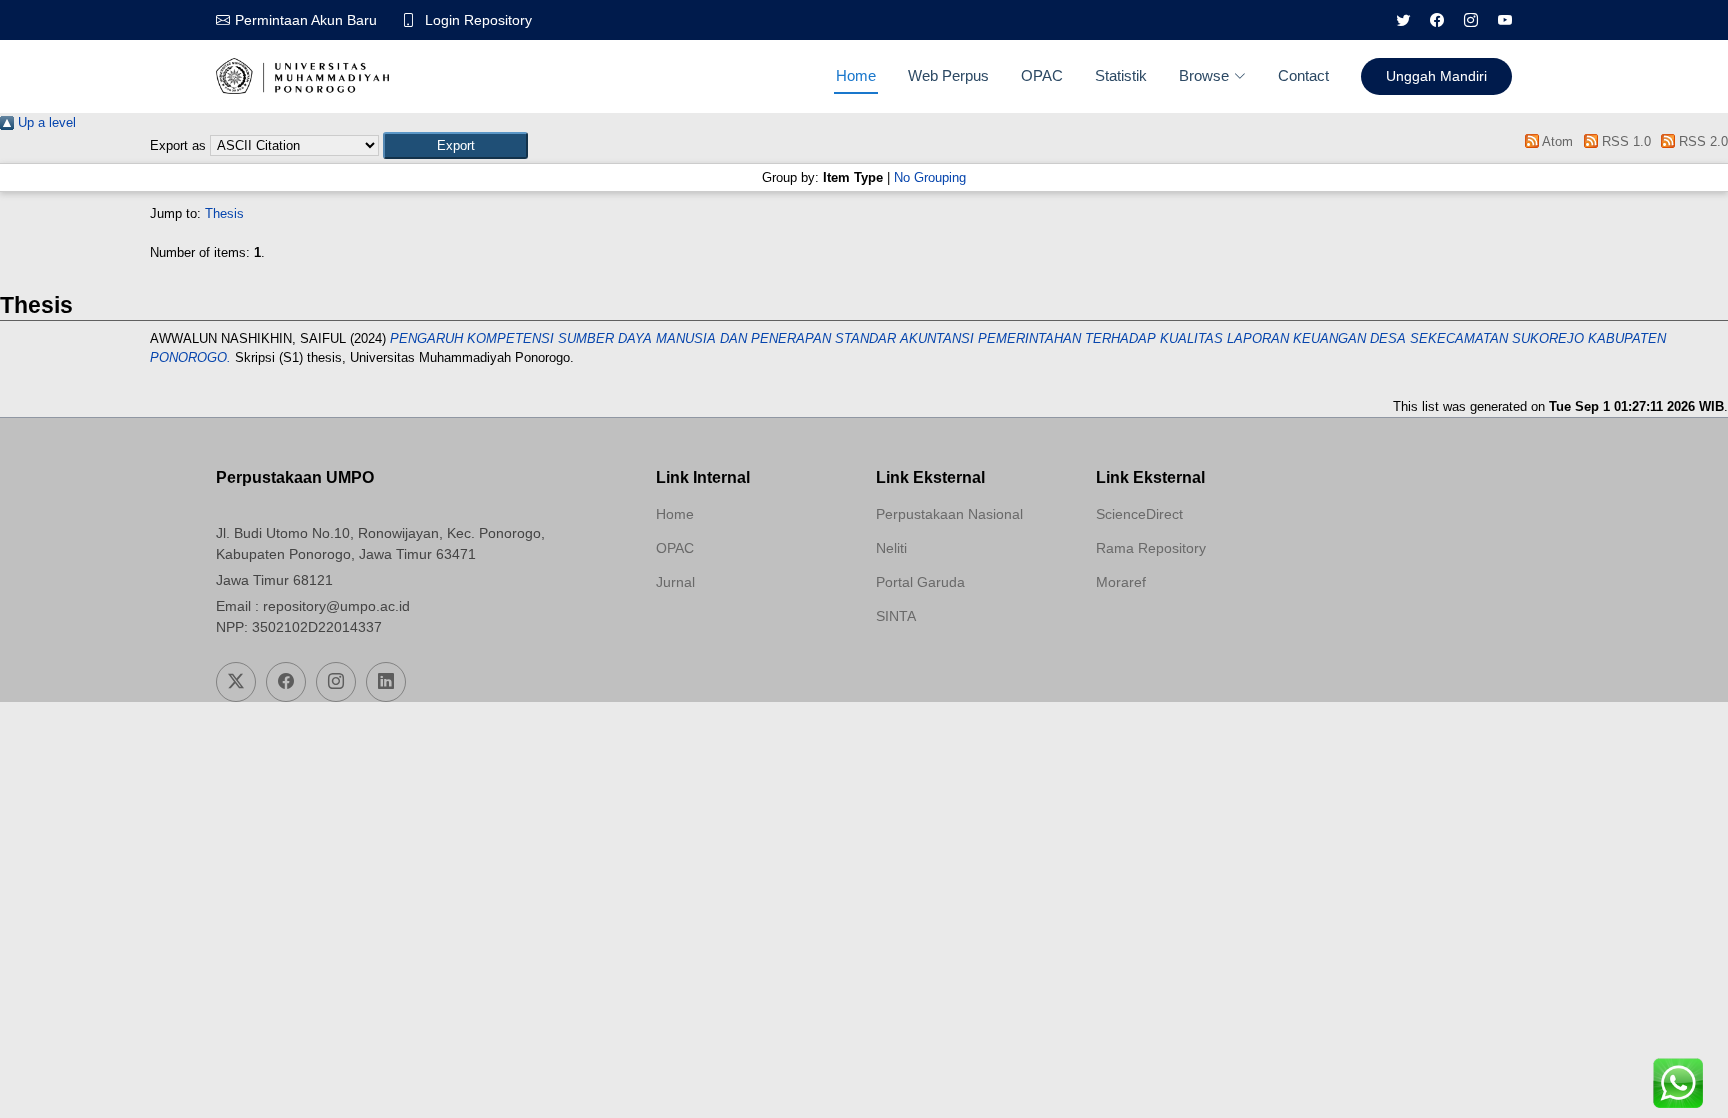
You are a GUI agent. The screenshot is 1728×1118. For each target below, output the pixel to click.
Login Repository (478, 20)
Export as (178, 145)
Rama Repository (1151, 548)
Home (856, 75)
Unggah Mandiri (1436, 76)
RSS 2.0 (1701, 141)
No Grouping (930, 177)
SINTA (896, 616)
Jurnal (675, 582)
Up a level (45, 122)
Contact (1303, 75)
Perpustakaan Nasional (949, 514)
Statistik (1121, 75)
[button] (455, 145)
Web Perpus (948, 75)
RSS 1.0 (1624, 141)
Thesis (224, 213)
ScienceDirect (1139, 514)
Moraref (1121, 582)
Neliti (891, 548)
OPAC (1042, 75)
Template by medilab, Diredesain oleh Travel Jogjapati (727, 630)
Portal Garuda (920, 582)
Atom (1556, 141)
